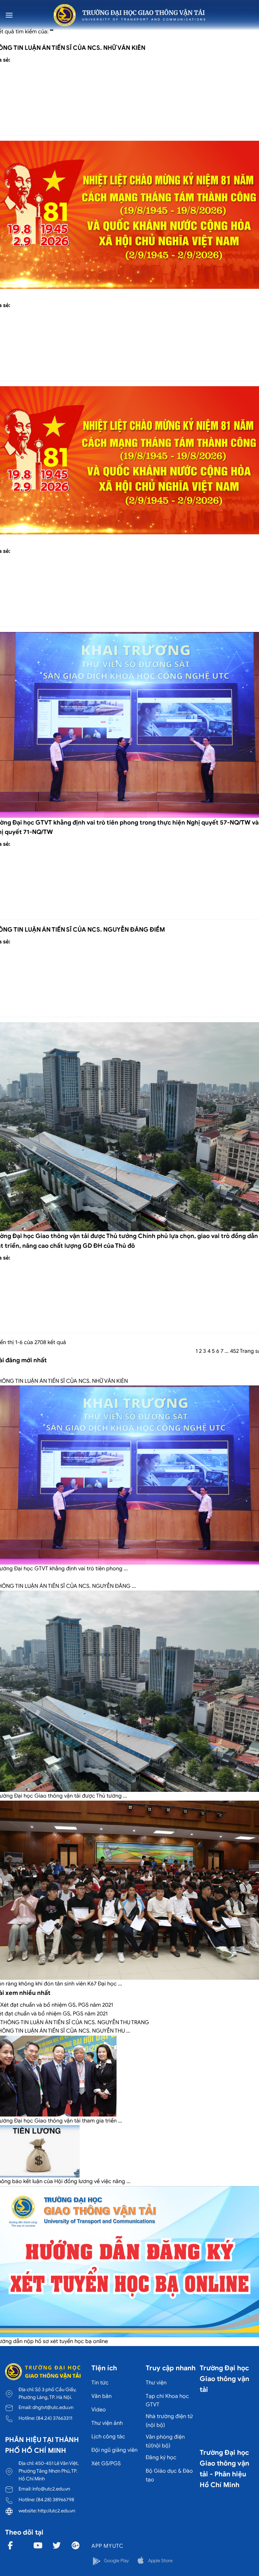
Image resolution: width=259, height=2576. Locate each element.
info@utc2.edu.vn (51, 2489)
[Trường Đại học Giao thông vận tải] (129, 15)
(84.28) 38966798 (55, 2500)
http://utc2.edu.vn (56, 2511)
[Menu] (9, 15)
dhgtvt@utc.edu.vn (53, 2407)
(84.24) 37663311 (54, 2418)
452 (234, 1351)
